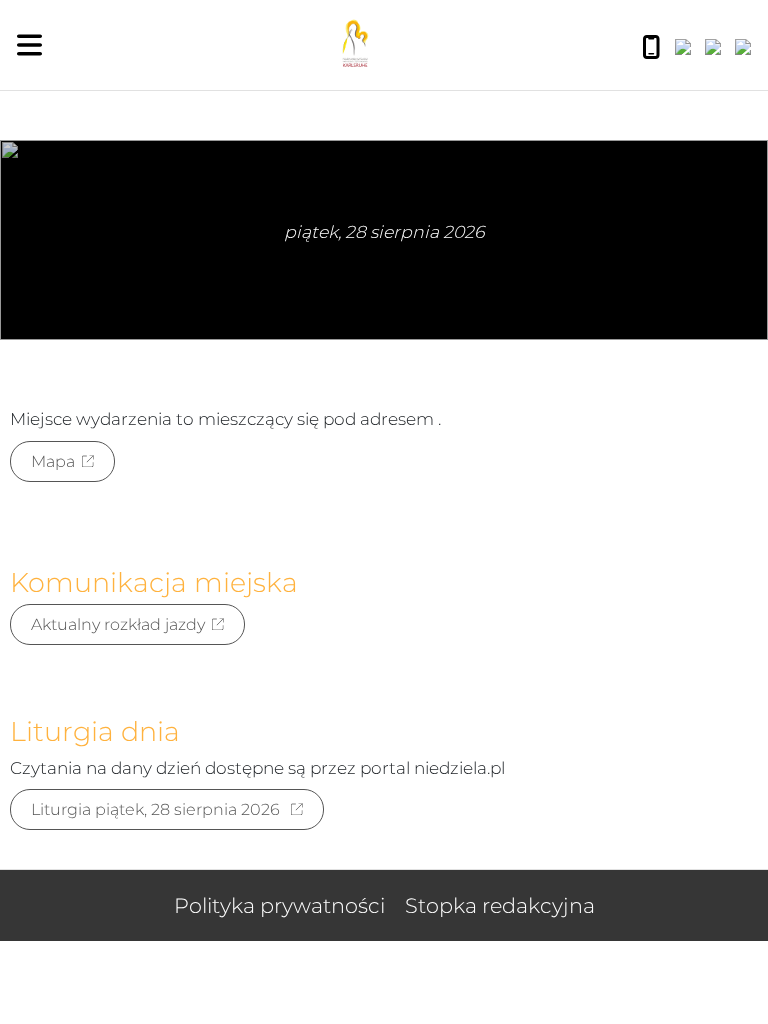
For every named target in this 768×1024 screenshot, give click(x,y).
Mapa (53, 461)
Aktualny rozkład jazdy (118, 624)
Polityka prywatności (279, 905)
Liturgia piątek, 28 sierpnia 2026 (157, 809)
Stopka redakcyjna (500, 905)
